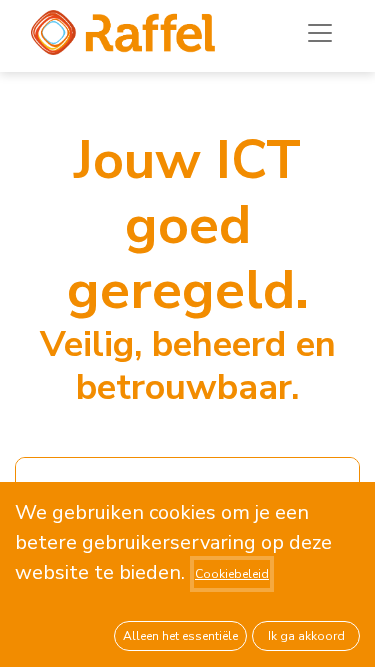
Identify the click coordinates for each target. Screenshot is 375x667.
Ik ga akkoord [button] (306, 636)
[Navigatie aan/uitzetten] (320, 32)
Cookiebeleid (232, 574)
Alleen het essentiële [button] (180, 636)
